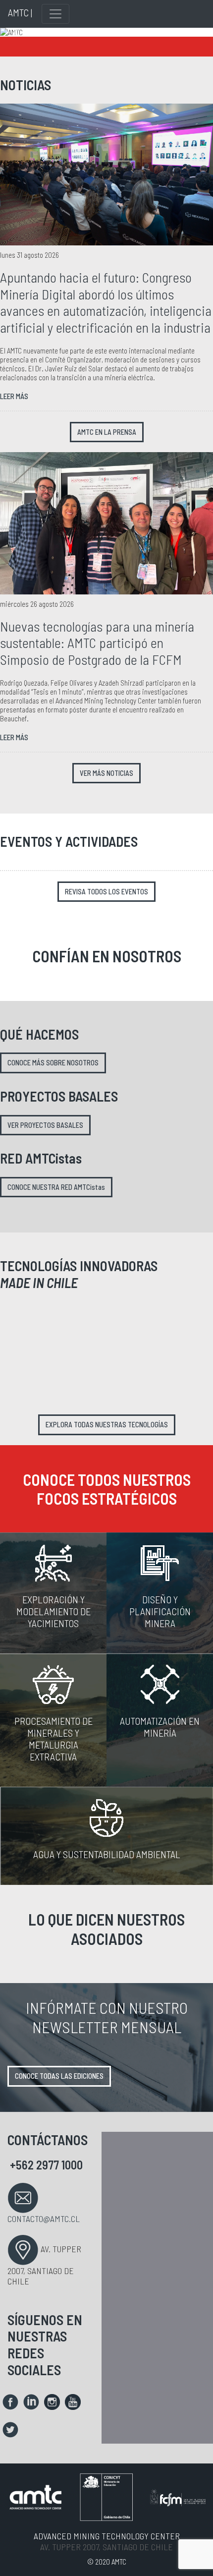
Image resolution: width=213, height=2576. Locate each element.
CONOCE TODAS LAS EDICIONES (59, 2076)
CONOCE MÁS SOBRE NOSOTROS (53, 1063)
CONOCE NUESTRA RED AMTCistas (56, 1187)
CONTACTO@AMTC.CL (44, 2219)
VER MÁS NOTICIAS (106, 773)
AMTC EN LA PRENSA (107, 432)
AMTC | (20, 12)
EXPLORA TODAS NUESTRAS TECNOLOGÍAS (107, 1425)
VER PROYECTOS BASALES (45, 1125)
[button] (16, 32)
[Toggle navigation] (55, 14)
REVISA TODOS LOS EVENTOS (106, 892)
